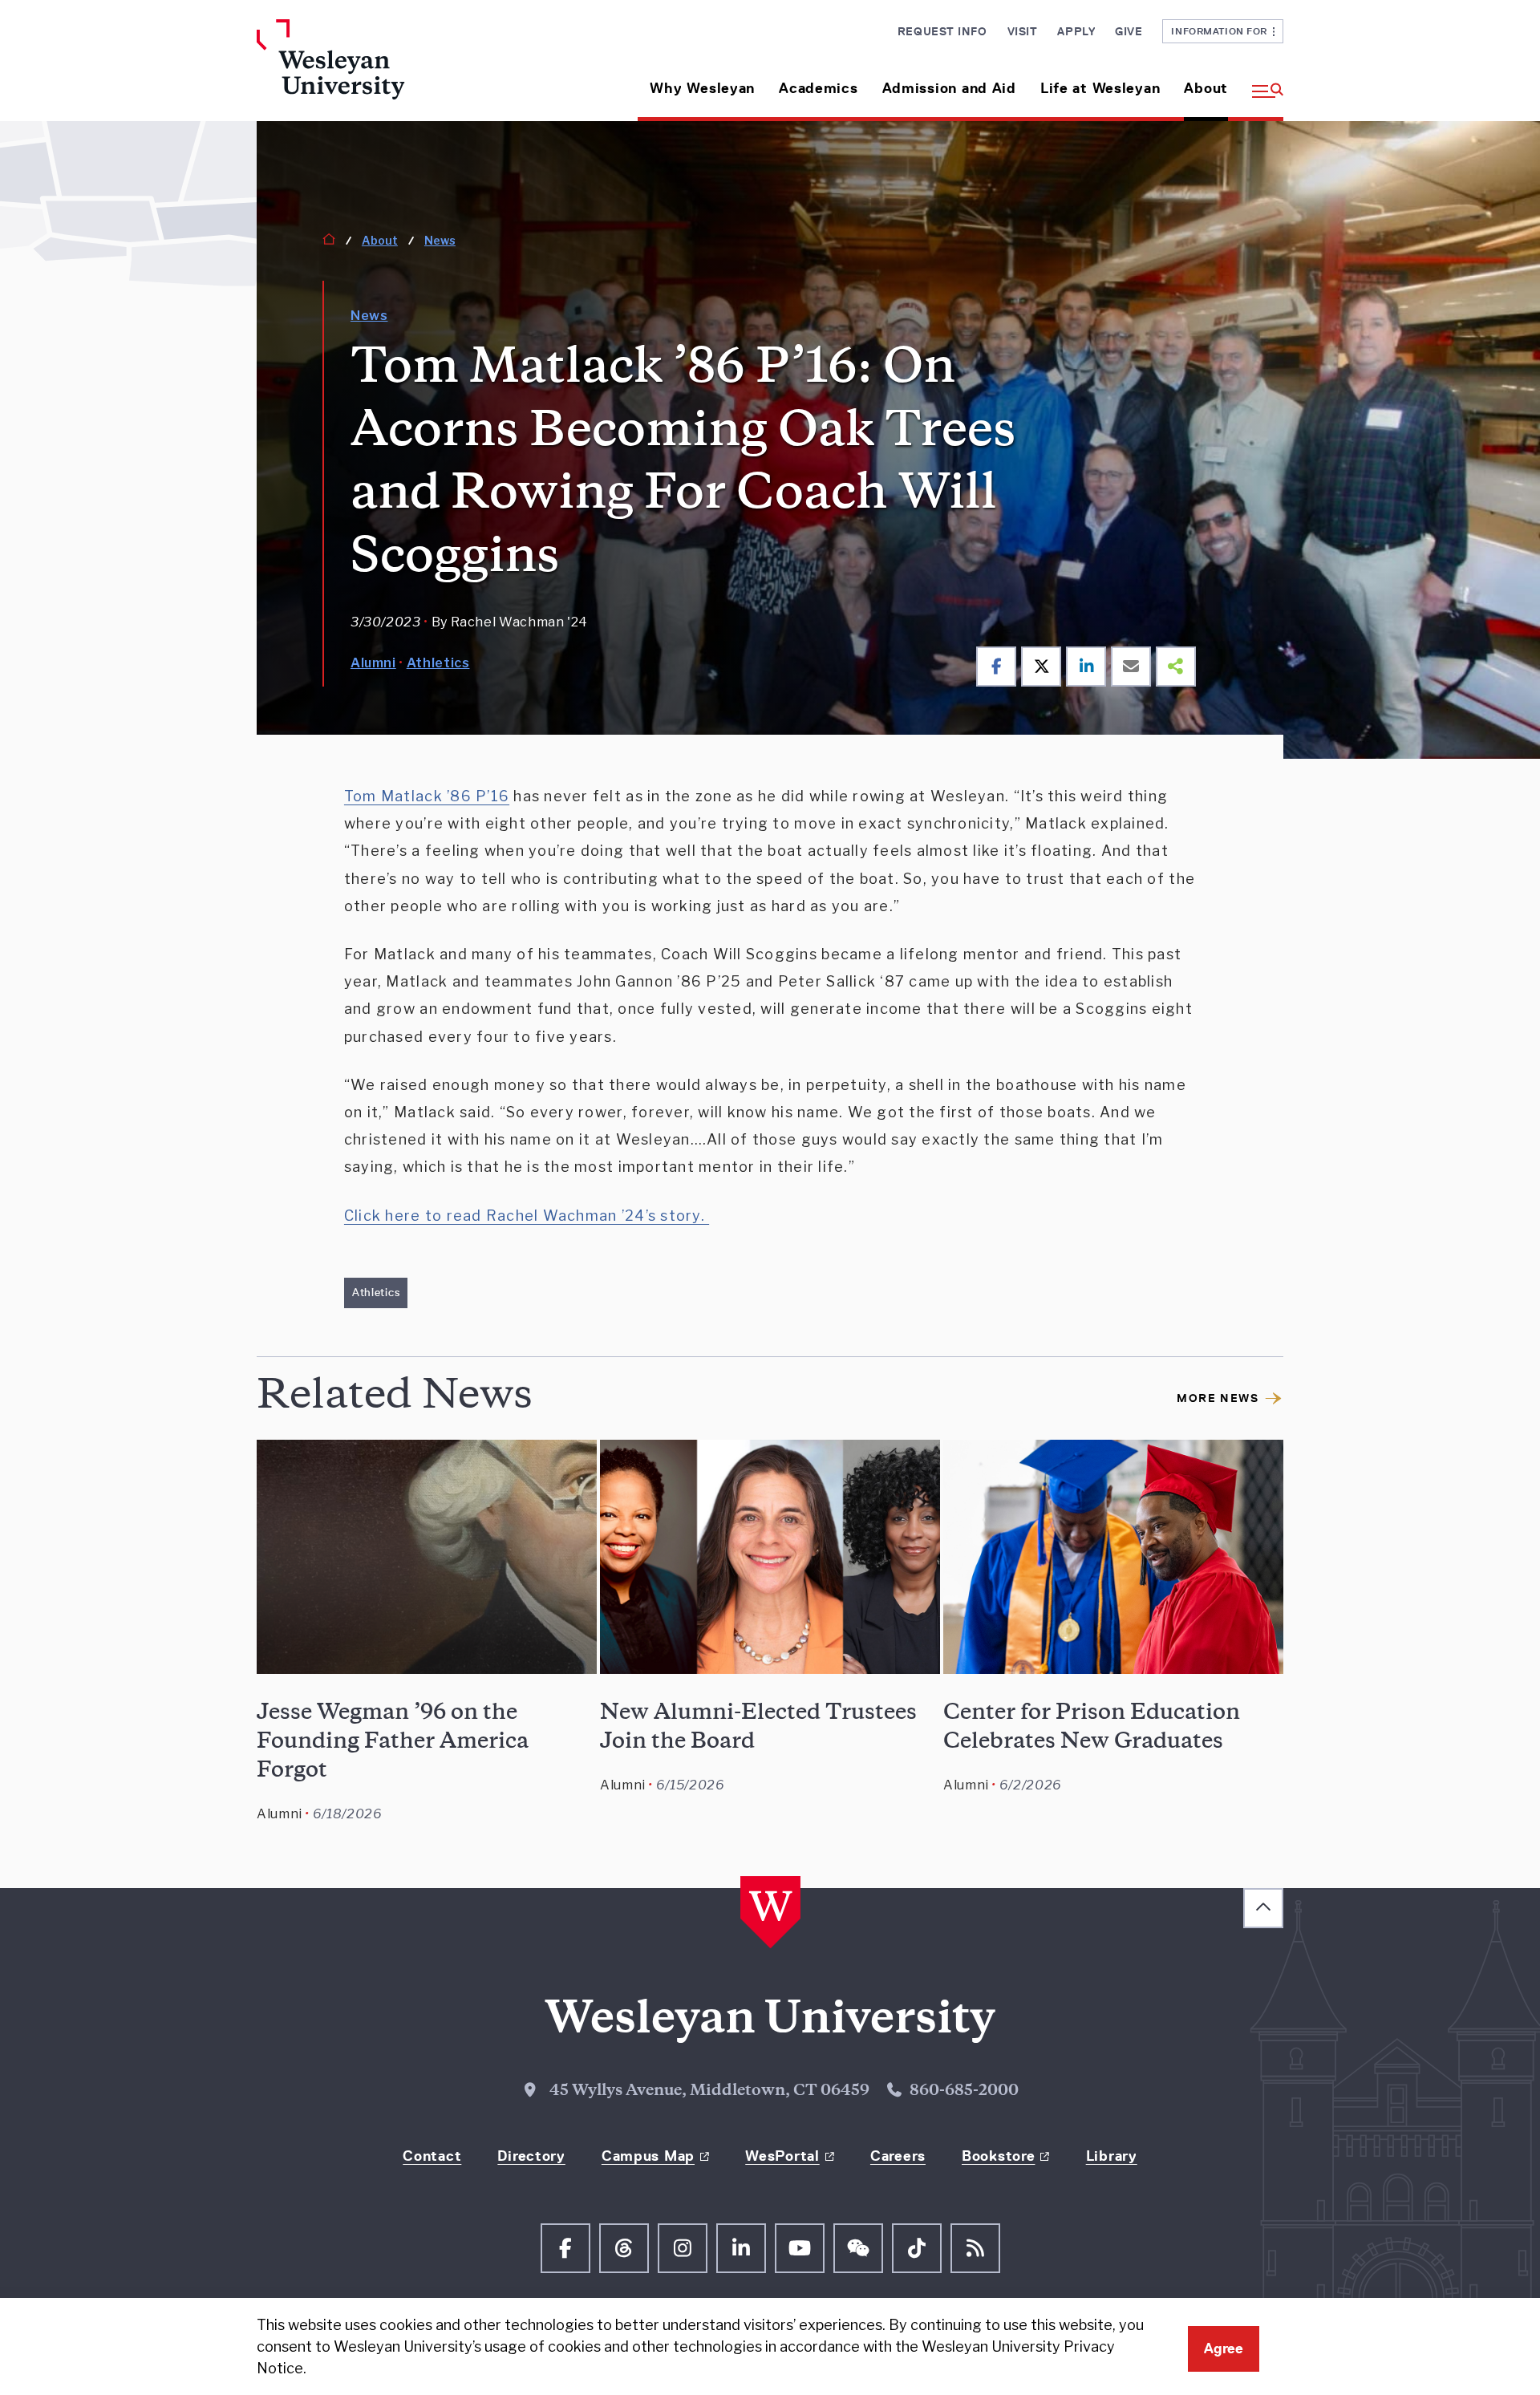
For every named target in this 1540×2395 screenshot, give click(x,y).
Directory (531, 2156)
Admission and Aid (949, 88)
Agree (1224, 2348)
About (1206, 88)
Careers (898, 2156)
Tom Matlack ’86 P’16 (427, 796)
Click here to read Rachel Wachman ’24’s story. (527, 1216)
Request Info (942, 31)
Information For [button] (1222, 31)
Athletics (438, 663)
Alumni (373, 663)
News (440, 240)
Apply (1076, 31)
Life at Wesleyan (1100, 88)
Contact (432, 2156)
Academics (818, 88)
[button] (1262, 82)
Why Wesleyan (702, 88)
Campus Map (648, 2156)
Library (1112, 2156)
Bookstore (998, 2156)
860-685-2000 (964, 2092)
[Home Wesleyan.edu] (377, 70)
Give (1129, 31)
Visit (1023, 31)
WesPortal (782, 2156)
